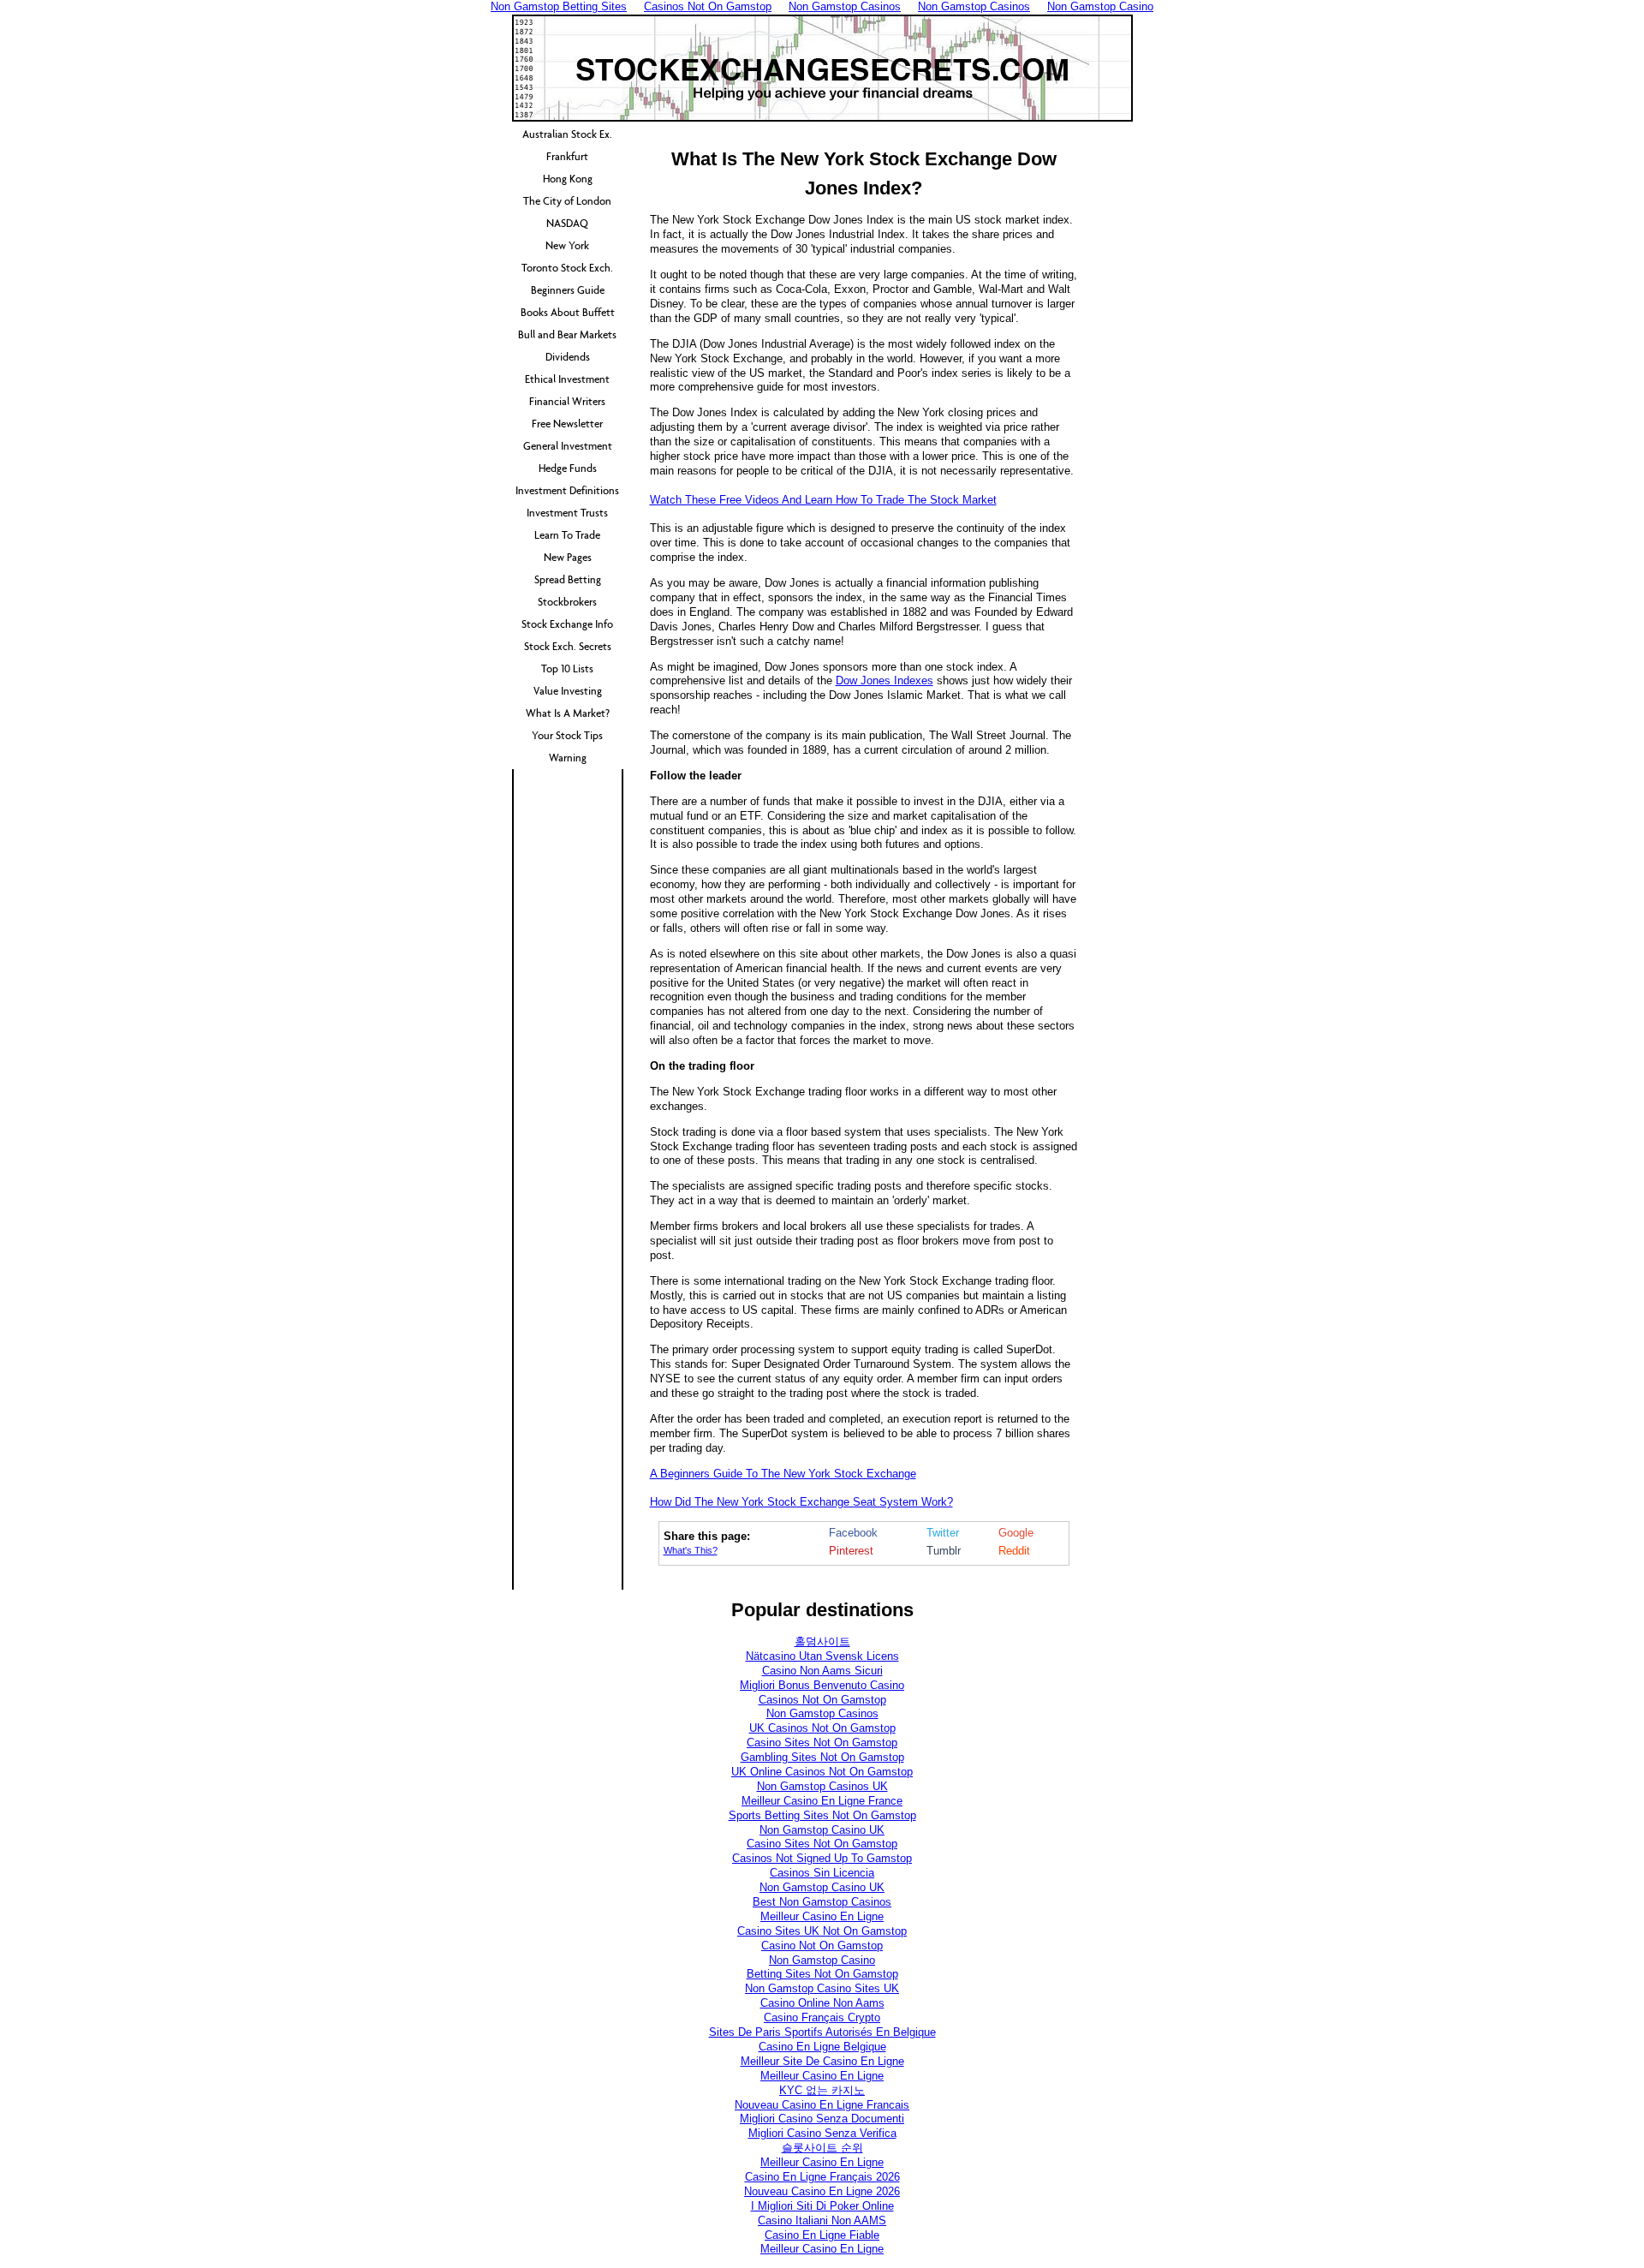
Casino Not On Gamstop (822, 1946)
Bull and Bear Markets (567, 334)
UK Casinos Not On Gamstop (822, 1728)
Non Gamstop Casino (822, 1960)
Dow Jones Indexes (885, 680)
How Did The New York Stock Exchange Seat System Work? (801, 1502)
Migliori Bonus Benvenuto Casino (822, 1685)
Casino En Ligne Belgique (822, 2047)
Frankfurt (567, 156)
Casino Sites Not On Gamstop (822, 1743)
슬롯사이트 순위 (822, 2148)
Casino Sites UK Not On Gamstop (822, 1931)
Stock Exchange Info (567, 624)
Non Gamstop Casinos (822, 1713)
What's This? (691, 1550)
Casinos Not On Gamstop (822, 1700)
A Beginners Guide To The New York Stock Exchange (783, 1474)
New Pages (568, 557)
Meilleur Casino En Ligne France (822, 1801)
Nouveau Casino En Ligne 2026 (822, 2191)
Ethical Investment (567, 379)
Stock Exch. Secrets (568, 646)
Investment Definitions (567, 490)
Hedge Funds (568, 468)
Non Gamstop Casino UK (822, 1830)
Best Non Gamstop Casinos (822, 1902)
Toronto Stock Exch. (567, 268)
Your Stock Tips (567, 735)
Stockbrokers (567, 602)
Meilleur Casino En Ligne (822, 1916)
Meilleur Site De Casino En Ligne (822, 2061)
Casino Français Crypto (822, 2017)
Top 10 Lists (567, 668)
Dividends (568, 357)
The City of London (567, 201)
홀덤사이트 (822, 1641)
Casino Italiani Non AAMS (822, 2220)
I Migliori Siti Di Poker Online (822, 2206)
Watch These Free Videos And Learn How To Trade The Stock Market (823, 500)
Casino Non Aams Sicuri (822, 1671)
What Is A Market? (568, 713)
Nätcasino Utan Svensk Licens (822, 1656)
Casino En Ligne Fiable (822, 2235)
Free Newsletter (567, 424)
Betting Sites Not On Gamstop (822, 1974)
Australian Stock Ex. (567, 134)
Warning (568, 758)
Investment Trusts (567, 513)
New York (567, 245)
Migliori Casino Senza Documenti (822, 2119)
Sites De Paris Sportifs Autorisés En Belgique (822, 2032)
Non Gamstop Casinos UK (822, 1786)
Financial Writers (567, 401)
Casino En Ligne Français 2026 (822, 2177)
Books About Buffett (568, 312)
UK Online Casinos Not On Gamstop (822, 1772)
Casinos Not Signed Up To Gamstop (822, 1858)
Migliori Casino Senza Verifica (822, 2133)
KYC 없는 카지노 (822, 2090)
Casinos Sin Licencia (822, 1873)
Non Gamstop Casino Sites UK (822, 1988)
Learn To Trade (567, 535)
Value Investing (568, 691)
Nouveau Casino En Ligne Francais (822, 2105)
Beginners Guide (568, 290)
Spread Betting (568, 579)
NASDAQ (567, 223)
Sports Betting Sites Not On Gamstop (822, 1815)
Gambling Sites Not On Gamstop (822, 1757)
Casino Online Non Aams (822, 2003)
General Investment (568, 446)
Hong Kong (568, 179)
